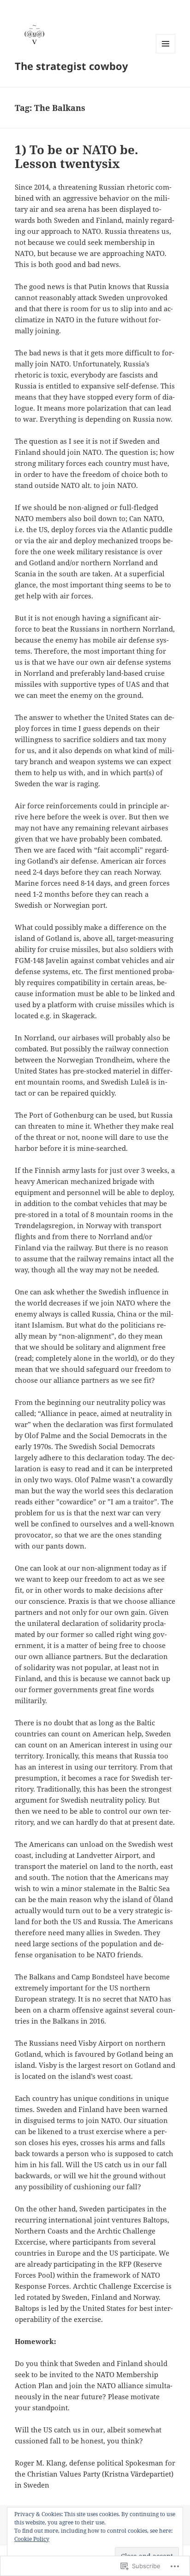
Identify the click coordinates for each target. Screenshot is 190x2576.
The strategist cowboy (71, 66)
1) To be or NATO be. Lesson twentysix (77, 157)
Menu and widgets (166, 53)
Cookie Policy (32, 2539)
